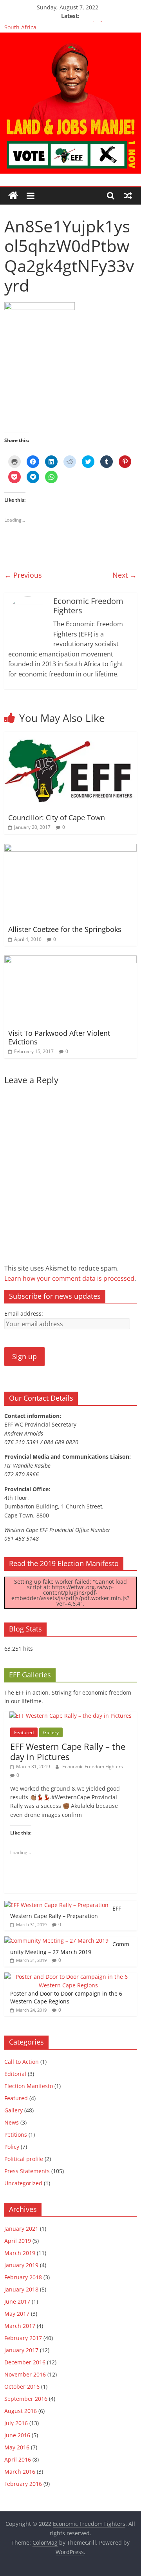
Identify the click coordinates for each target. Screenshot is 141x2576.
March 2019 (20, 2253)
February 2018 (23, 2277)
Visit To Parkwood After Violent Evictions (59, 1037)
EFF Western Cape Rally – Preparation (66, 1912)
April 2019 (18, 2241)
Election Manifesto (29, 2086)
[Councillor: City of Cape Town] (70, 736)
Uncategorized (23, 2183)
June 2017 (17, 2301)
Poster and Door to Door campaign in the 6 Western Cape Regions (66, 1997)
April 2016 (18, 2459)
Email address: (24, 1313)
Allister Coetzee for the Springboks (65, 929)
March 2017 (20, 2326)
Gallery (51, 1732)
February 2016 (23, 2484)
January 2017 (21, 2350)
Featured (24, 1732)
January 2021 (21, 2229)
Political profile (24, 2159)
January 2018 (21, 2289)
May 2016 (17, 2447)
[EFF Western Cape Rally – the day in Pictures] (70, 1716)
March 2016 (20, 2472)
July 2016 (16, 2423)
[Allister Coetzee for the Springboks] (70, 848)
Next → (125, 575)
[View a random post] (128, 196)
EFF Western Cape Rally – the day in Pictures (68, 1751)
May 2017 (17, 2314)
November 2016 (25, 2374)
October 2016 (22, 2387)
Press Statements (27, 2171)
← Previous (23, 575)
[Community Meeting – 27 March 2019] (56, 1941)
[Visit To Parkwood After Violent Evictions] (70, 960)
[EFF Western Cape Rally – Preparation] (56, 1905)
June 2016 (17, 2435)
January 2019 (21, 2265)
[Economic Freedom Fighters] (70, 37)
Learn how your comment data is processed (69, 1278)
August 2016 (21, 2411)
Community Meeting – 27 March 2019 (70, 1948)
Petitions (16, 2135)
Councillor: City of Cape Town (57, 818)
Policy (12, 2147)
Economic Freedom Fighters (93, 1767)
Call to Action (22, 2062)
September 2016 (26, 2399)
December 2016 (25, 2362)
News (12, 2122)
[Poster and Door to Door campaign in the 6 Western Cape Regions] (69, 1977)
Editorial (15, 2074)
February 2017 (23, 2338)
